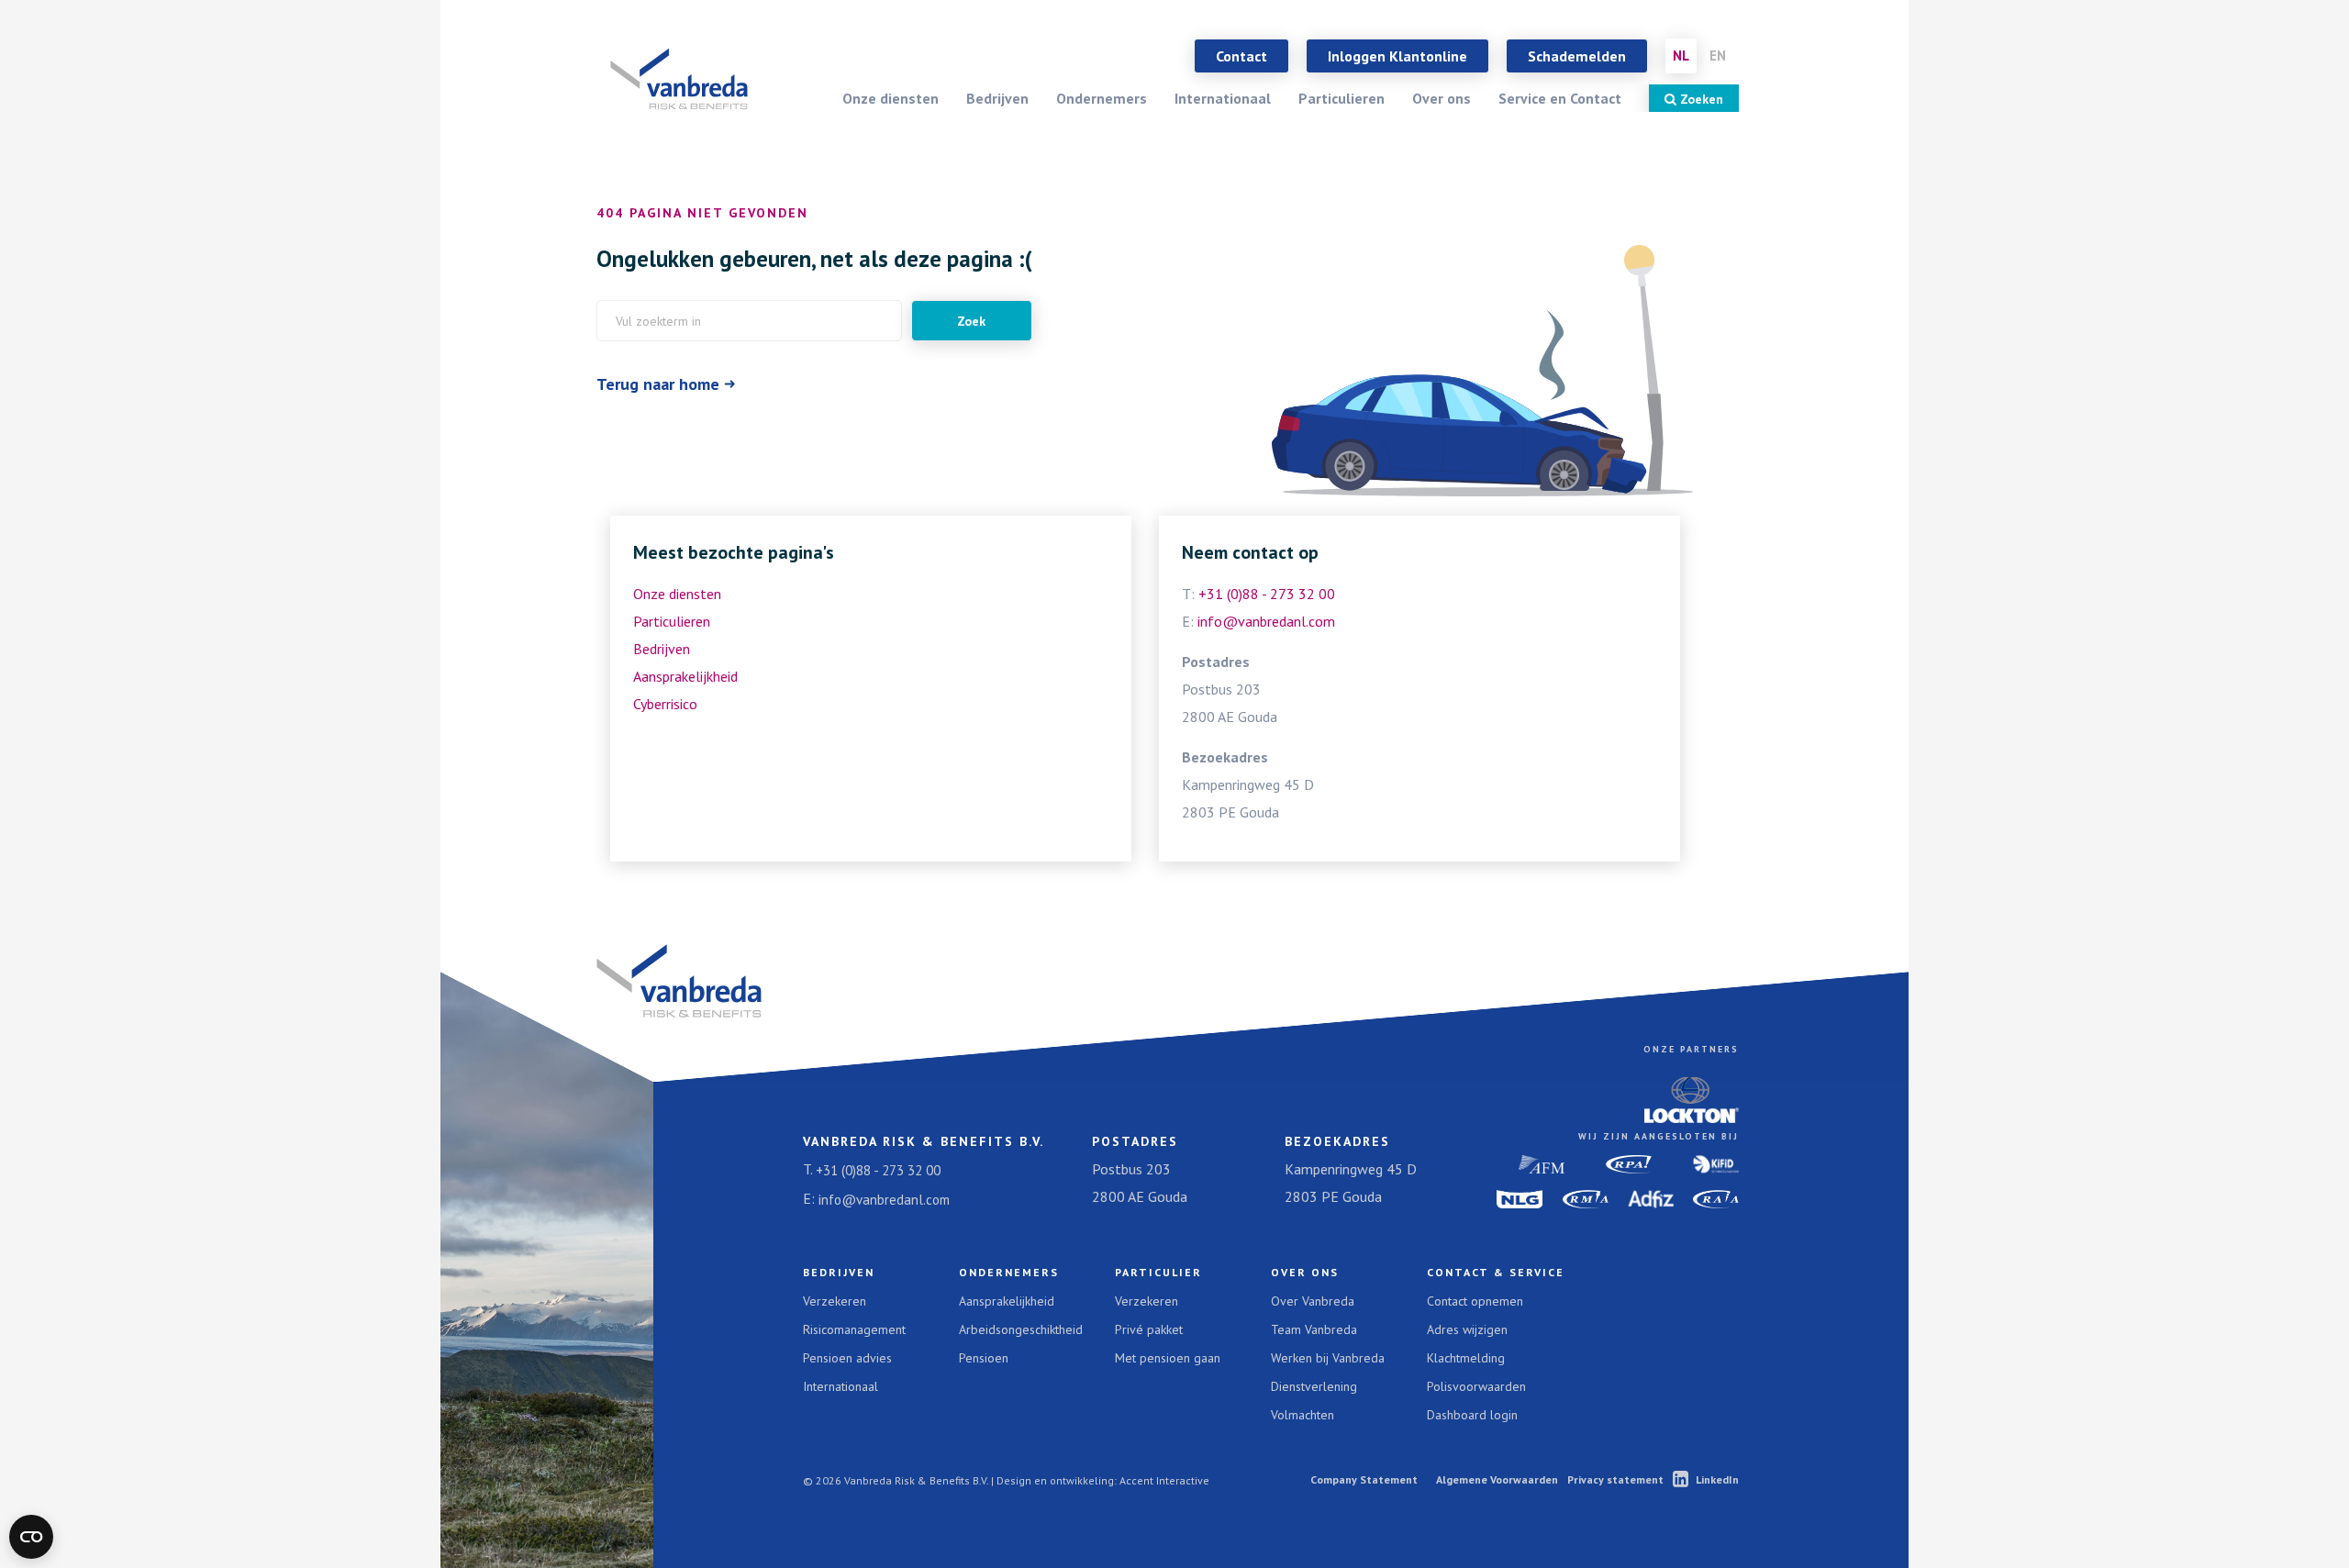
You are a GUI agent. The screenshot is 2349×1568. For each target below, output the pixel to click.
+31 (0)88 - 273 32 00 (1267, 594)
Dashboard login (1472, 1415)
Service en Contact (1560, 98)
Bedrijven (997, 98)
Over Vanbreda (1313, 1301)
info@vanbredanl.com (1266, 621)
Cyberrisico (665, 704)
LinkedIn (1717, 1479)
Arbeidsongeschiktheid (1021, 1329)
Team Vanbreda (1314, 1329)
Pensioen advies (847, 1358)
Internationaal (1223, 98)
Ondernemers (1102, 98)
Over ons (1442, 98)
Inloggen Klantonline (1397, 56)
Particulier (1158, 1272)
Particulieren (1341, 98)
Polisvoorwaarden (1476, 1386)
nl (1681, 56)
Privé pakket (1149, 1329)
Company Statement (1364, 1479)
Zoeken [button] (1700, 99)
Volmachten (1303, 1415)
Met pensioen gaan (1168, 1358)
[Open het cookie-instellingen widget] (31, 1537)
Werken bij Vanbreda (1328, 1358)
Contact (1241, 56)
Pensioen (984, 1358)
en (1718, 56)
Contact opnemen (1475, 1301)
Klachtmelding (1466, 1358)
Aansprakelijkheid (685, 676)
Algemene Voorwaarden (1497, 1479)
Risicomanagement (854, 1329)
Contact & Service (1496, 1272)
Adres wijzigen (1467, 1329)
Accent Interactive (1164, 1480)
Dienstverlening (1314, 1386)
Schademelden (1577, 56)
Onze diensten (891, 98)
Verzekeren (835, 1301)
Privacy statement (1615, 1479)
